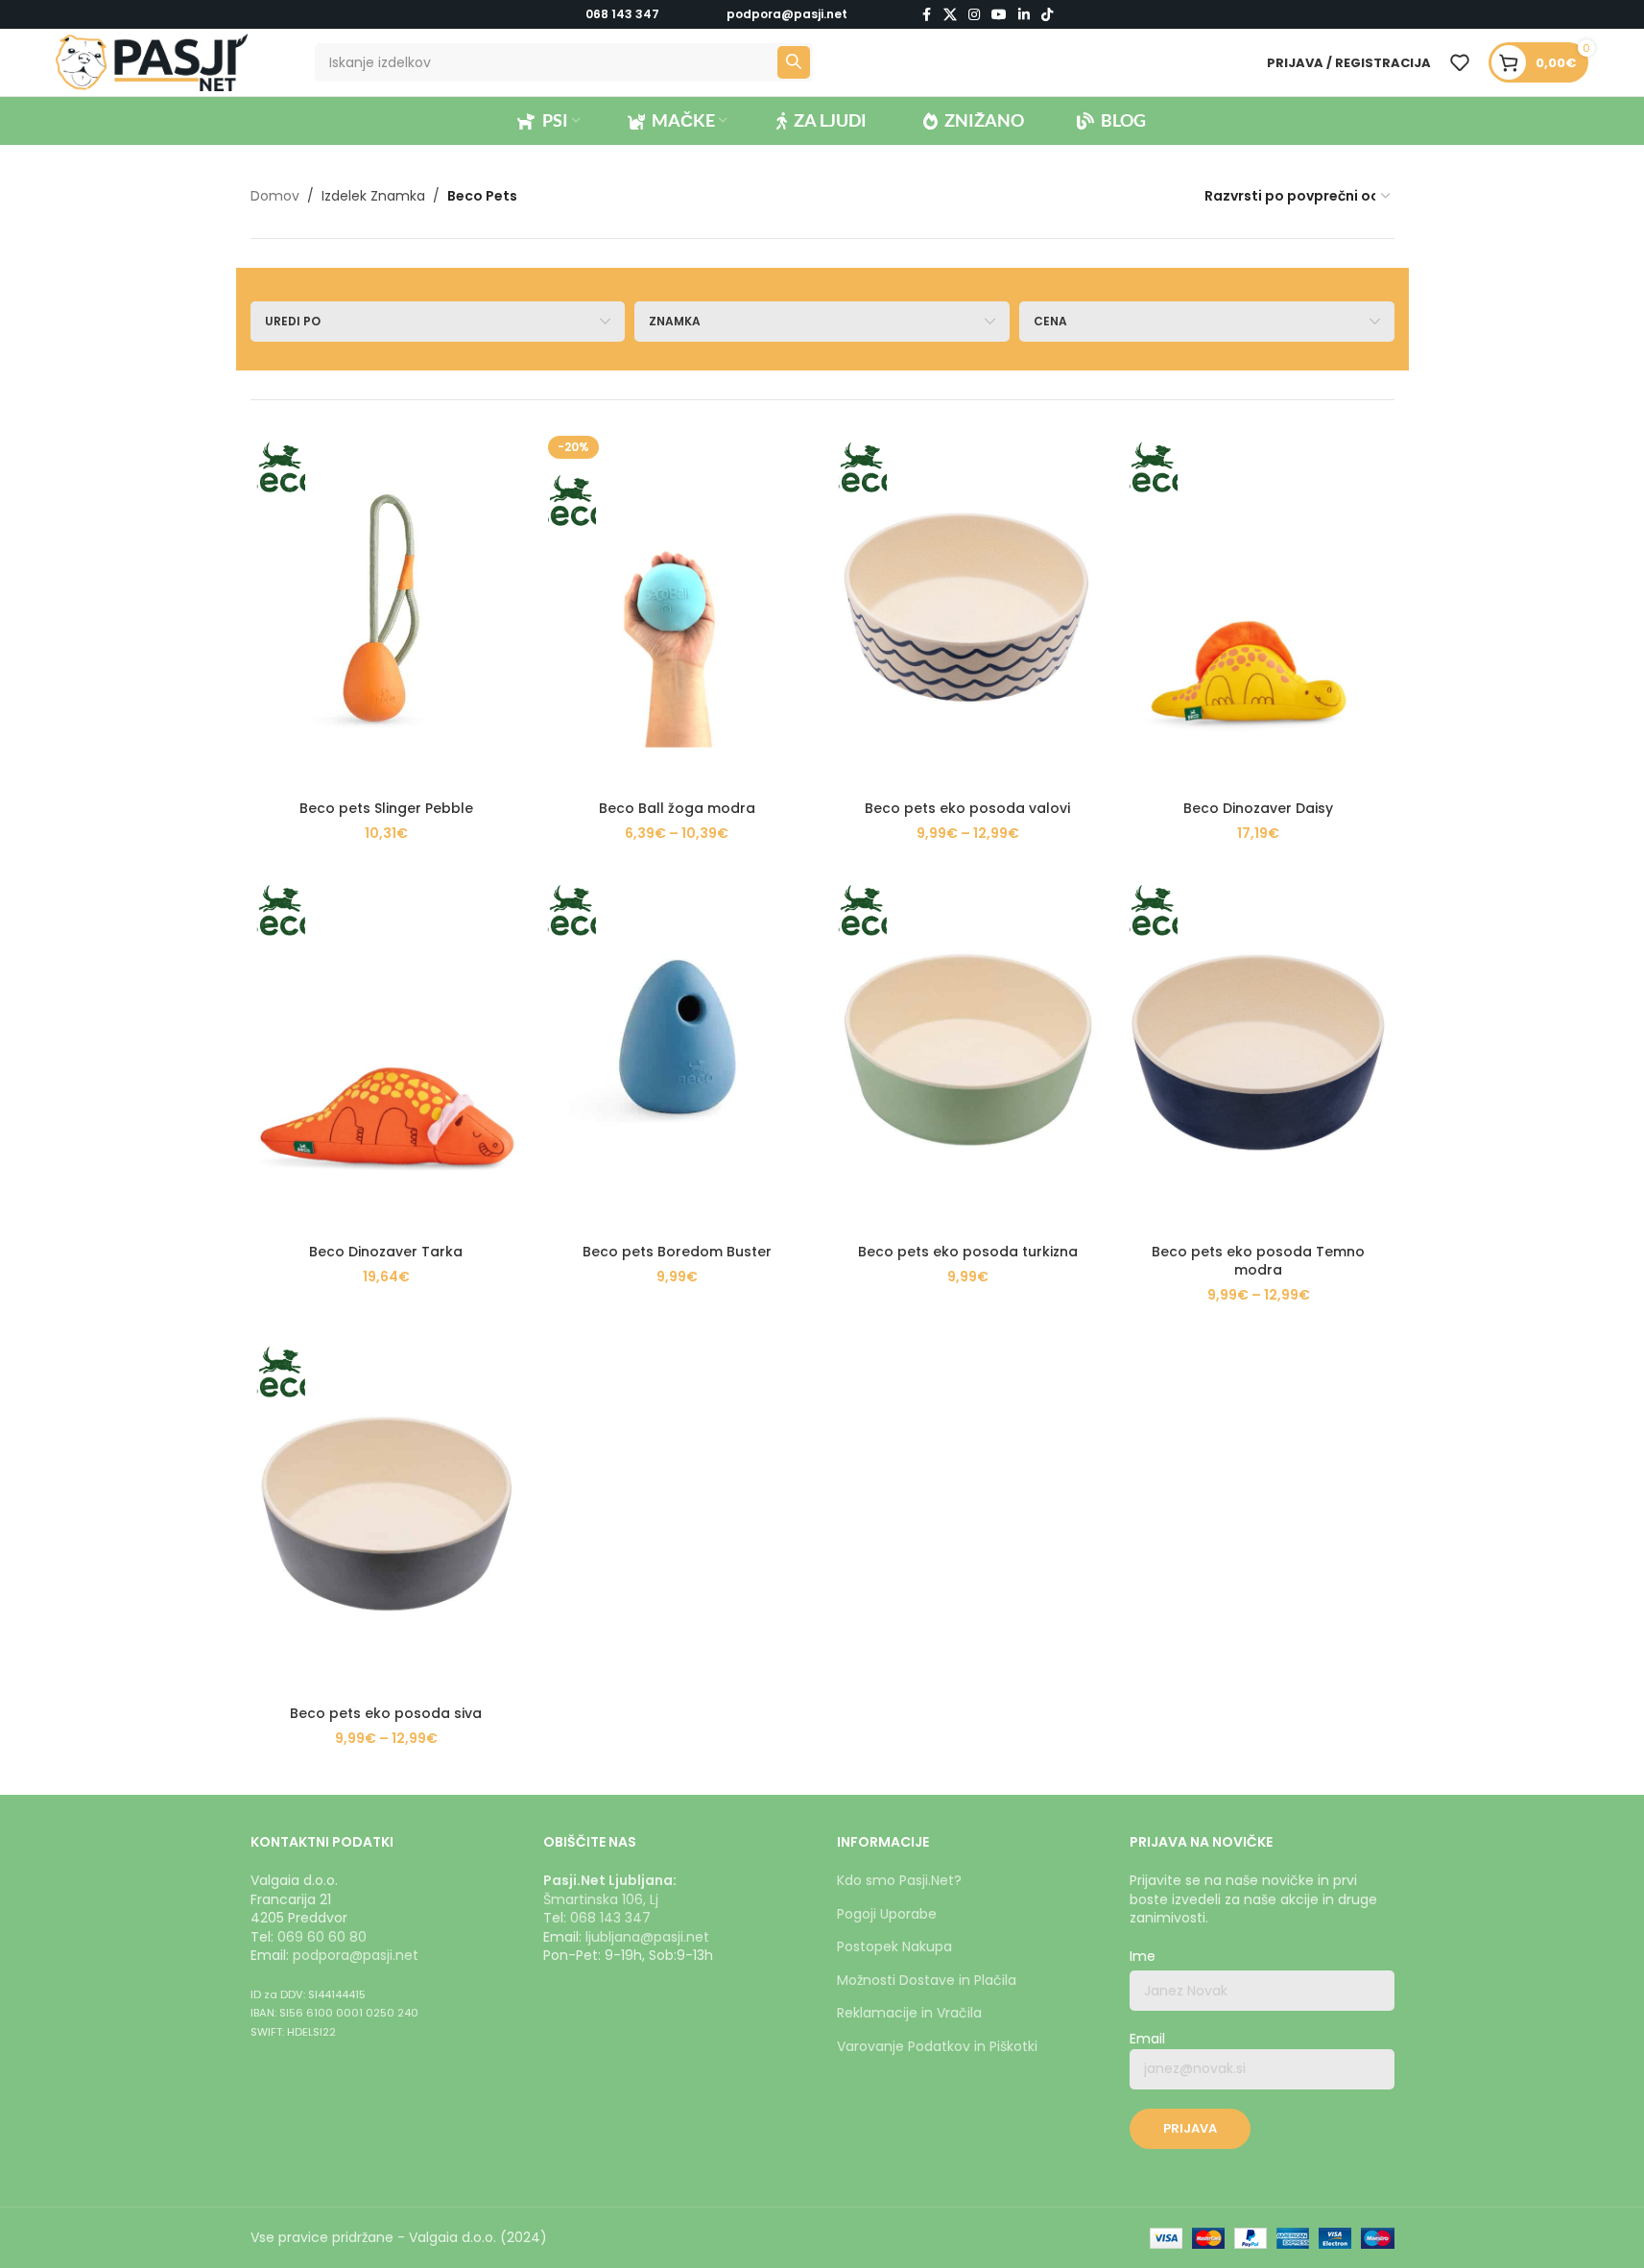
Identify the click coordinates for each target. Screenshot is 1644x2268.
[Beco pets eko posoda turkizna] (968, 1052)
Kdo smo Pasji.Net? (899, 1880)
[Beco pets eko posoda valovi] (968, 610)
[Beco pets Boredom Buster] (677, 1052)
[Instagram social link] (974, 15)
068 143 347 (622, 14)
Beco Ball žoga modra (677, 808)
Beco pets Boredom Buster (677, 1252)
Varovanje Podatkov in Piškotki (937, 2046)
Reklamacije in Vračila (909, 2013)
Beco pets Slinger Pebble (386, 808)
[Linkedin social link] (1024, 15)
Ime (1143, 1957)
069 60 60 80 (322, 1937)
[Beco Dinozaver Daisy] (1259, 610)
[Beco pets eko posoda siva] (386, 1514)
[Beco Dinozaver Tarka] (386, 1052)
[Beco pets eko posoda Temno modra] (1259, 1052)
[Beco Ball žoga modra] (677, 610)
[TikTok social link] (1047, 15)
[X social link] (950, 15)
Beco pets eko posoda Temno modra (1258, 1261)
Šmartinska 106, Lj (601, 1899)
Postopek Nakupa (894, 1946)
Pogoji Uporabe (887, 1914)
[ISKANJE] (794, 62)
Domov (275, 196)
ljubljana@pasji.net (647, 1937)
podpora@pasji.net (356, 1955)
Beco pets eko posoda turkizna (968, 1252)
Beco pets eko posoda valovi (967, 808)
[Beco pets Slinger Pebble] (386, 610)
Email (1147, 2039)
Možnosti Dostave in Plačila (927, 1980)
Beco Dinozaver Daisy (1258, 808)
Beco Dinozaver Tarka (386, 1252)
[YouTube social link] (999, 15)
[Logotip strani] (152, 61)
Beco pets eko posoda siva (386, 1713)
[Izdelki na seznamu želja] (1460, 62)
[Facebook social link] (926, 15)
